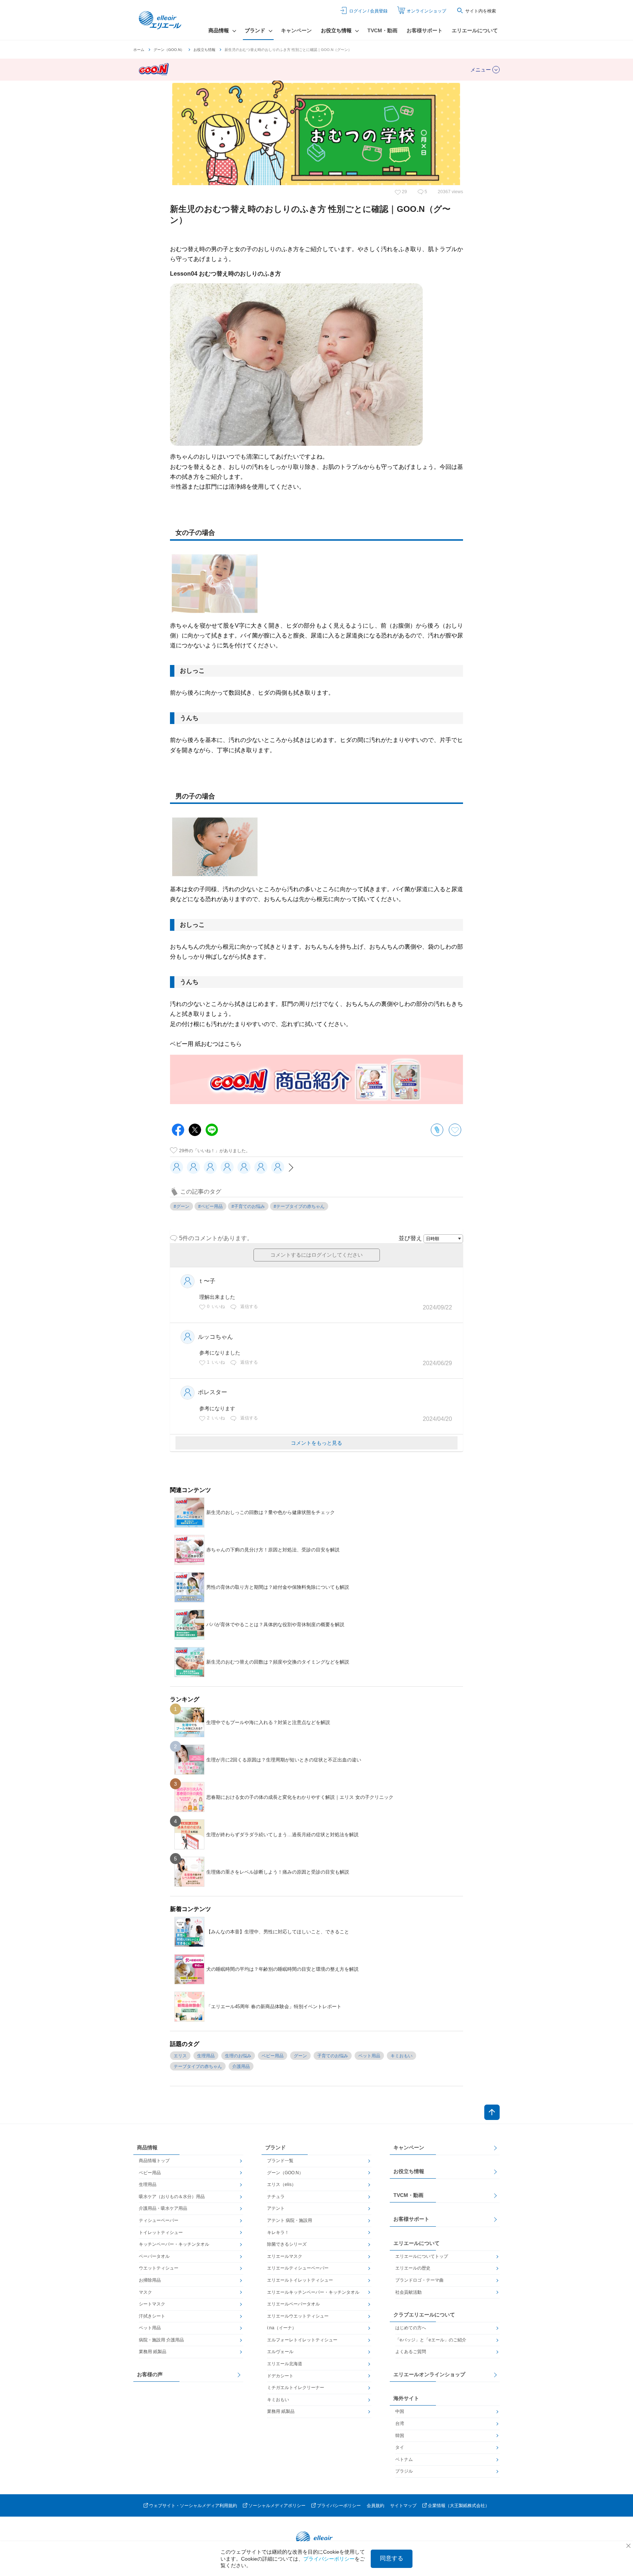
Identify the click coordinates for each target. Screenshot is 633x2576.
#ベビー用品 (210, 1206)
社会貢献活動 (408, 2292)
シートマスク (152, 2304)
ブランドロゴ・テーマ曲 (419, 2280)
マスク (145, 2292)
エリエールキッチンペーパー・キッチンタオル (313, 2292)
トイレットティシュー (161, 2233)
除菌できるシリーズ (287, 2244)
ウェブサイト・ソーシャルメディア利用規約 (193, 2506)
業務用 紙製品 (153, 2352)
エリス (180, 2056)
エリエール (161, 20)
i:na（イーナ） (282, 2328)
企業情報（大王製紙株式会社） (459, 2506)
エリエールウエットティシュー (298, 2316)
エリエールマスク (285, 2256)
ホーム (139, 50)
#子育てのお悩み (248, 1206)
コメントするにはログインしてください (316, 1255)
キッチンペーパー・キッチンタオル (174, 2244)
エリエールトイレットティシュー (300, 2280)
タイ (400, 2447)
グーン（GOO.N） (169, 50)
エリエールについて (475, 30)
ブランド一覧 (280, 2161)
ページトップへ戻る (492, 2112)
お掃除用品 (150, 2280)
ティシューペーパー (159, 2220)
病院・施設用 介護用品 (161, 2340)
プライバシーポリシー (339, 2506)
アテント (276, 2208)
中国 (400, 2411)
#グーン (182, 1206)
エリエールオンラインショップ (429, 2374)
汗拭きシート (152, 2316)
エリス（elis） (282, 2184)
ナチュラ (276, 2197)
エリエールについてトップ (422, 2256)
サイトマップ (403, 2506)
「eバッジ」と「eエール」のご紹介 (431, 2340)
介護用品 (241, 2066)
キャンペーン (296, 30)
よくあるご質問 (411, 2352)
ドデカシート (280, 2376)
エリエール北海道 (285, 2364)
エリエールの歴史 (413, 2268)
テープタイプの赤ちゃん (198, 2066)
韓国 (400, 2436)
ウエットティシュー (159, 2268)
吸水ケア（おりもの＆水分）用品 (172, 2197)
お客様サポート (425, 30)
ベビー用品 (273, 2056)
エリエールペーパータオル (293, 2304)
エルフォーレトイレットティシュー (302, 2340)
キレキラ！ (278, 2233)
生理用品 (206, 2056)
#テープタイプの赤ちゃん (299, 1206)
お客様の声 (150, 2374)
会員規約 (375, 2506)
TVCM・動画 (382, 30)
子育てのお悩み (333, 2056)
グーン (300, 2056)
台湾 (400, 2424)
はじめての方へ (411, 2328)
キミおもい (401, 2056)
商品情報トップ (154, 2161)
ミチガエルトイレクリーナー (296, 2388)
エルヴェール (280, 2352)
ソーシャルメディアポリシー (277, 2506)
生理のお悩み (238, 2056)
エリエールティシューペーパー (298, 2268)
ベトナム (404, 2459)
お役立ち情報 (204, 50)
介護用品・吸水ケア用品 (163, 2208)
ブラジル (404, 2471)
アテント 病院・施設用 (290, 2220)
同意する (392, 2558)
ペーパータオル (154, 2256)
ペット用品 (369, 2056)
